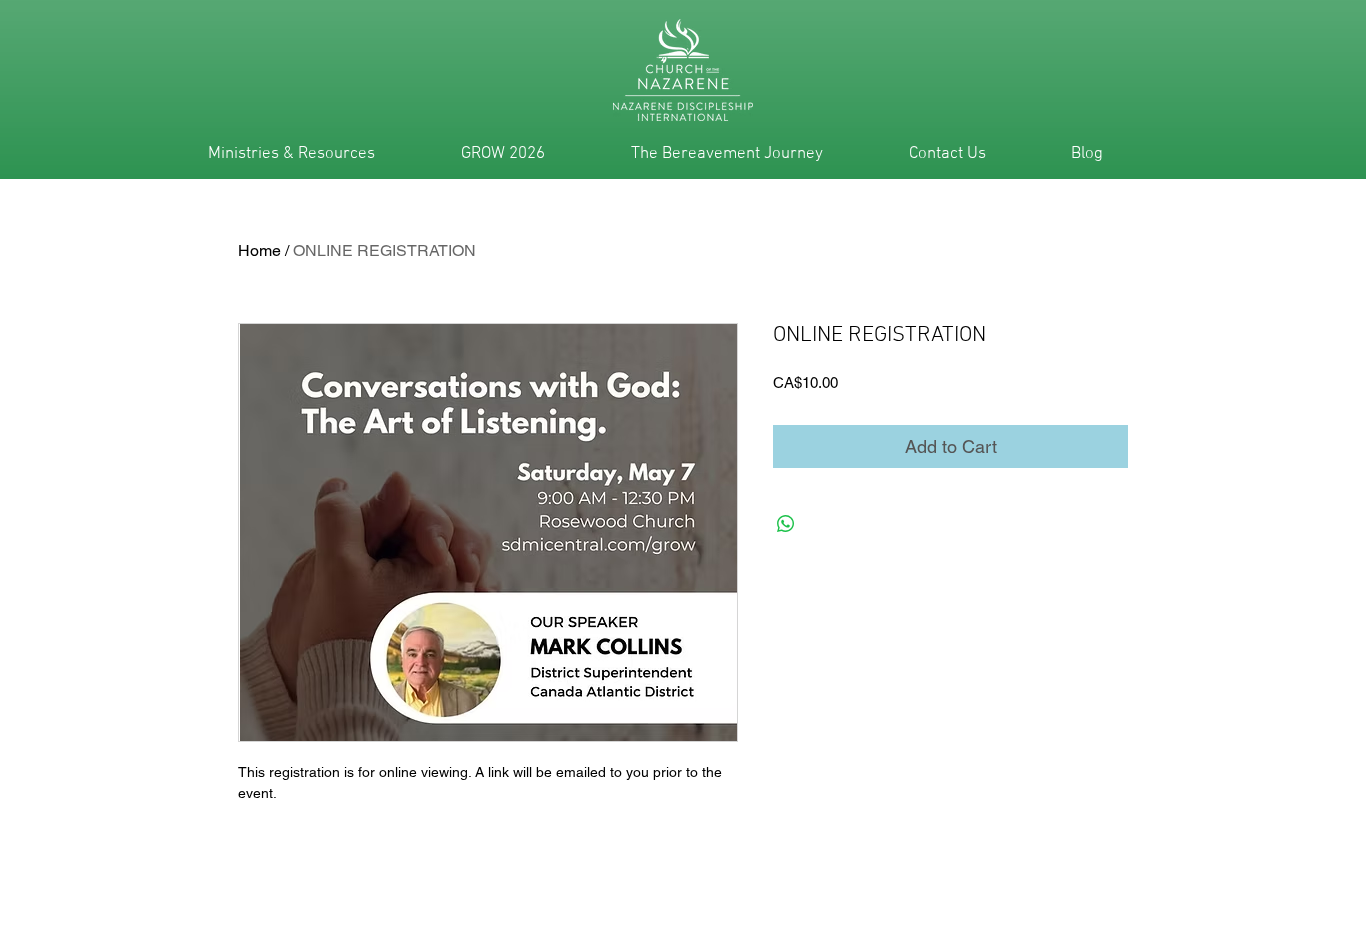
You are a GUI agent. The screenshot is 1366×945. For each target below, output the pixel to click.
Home (259, 250)
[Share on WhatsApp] (786, 524)
